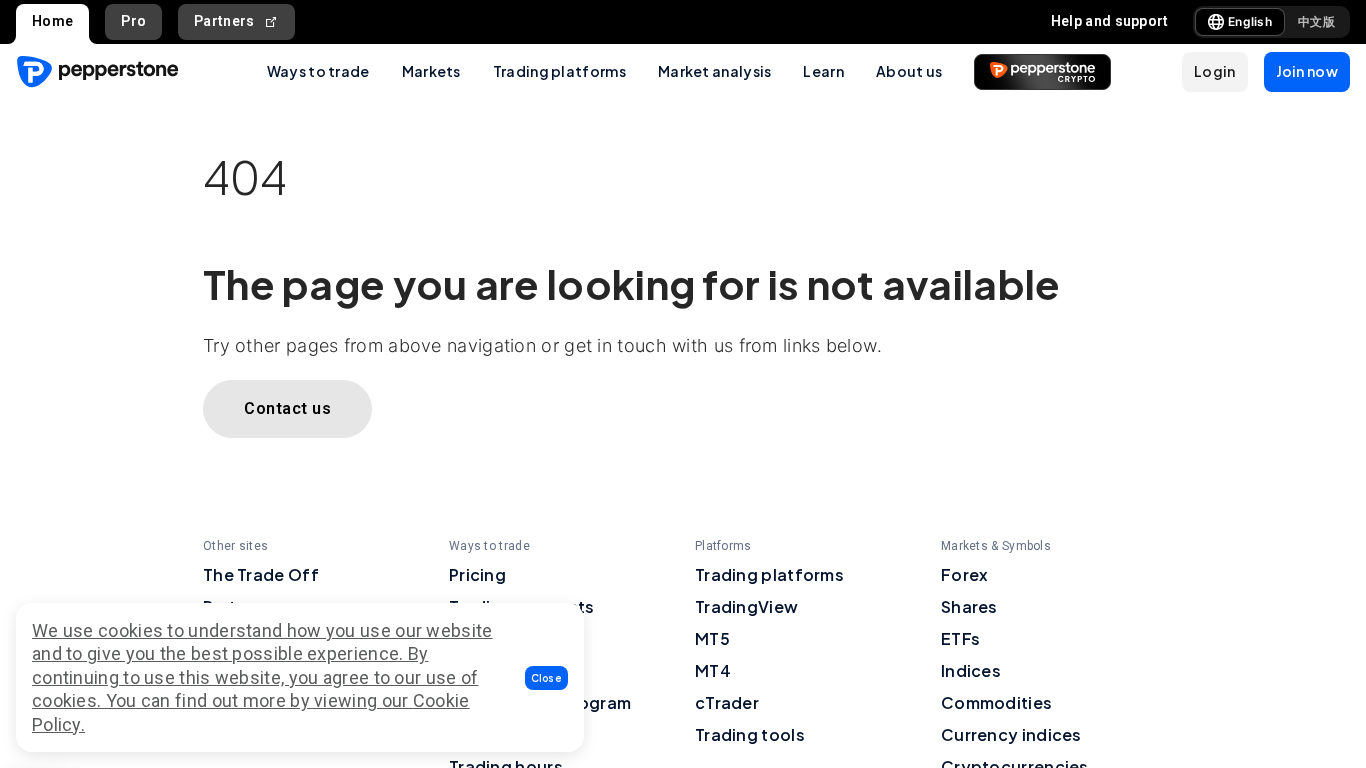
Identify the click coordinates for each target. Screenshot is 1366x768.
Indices (971, 670)
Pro (133, 21)
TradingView (746, 606)
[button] (547, 678)
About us (909, 71)
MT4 (713, 670)
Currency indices (1011, 734)
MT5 (712, 638)
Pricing (477, 574)
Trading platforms (559, 71)
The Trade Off (261, 574)
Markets (431, 71)
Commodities (996, 702)
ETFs (960, 638)
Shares (969, 606)
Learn (823, 71)
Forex (965, 574)
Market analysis (715, 71)
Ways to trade (318, 71)
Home (52, 21)
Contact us (287, 408)
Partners (224, 21)
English (1250, 21)
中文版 (1316, 21)
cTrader (727, 702)
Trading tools (750, 734)
